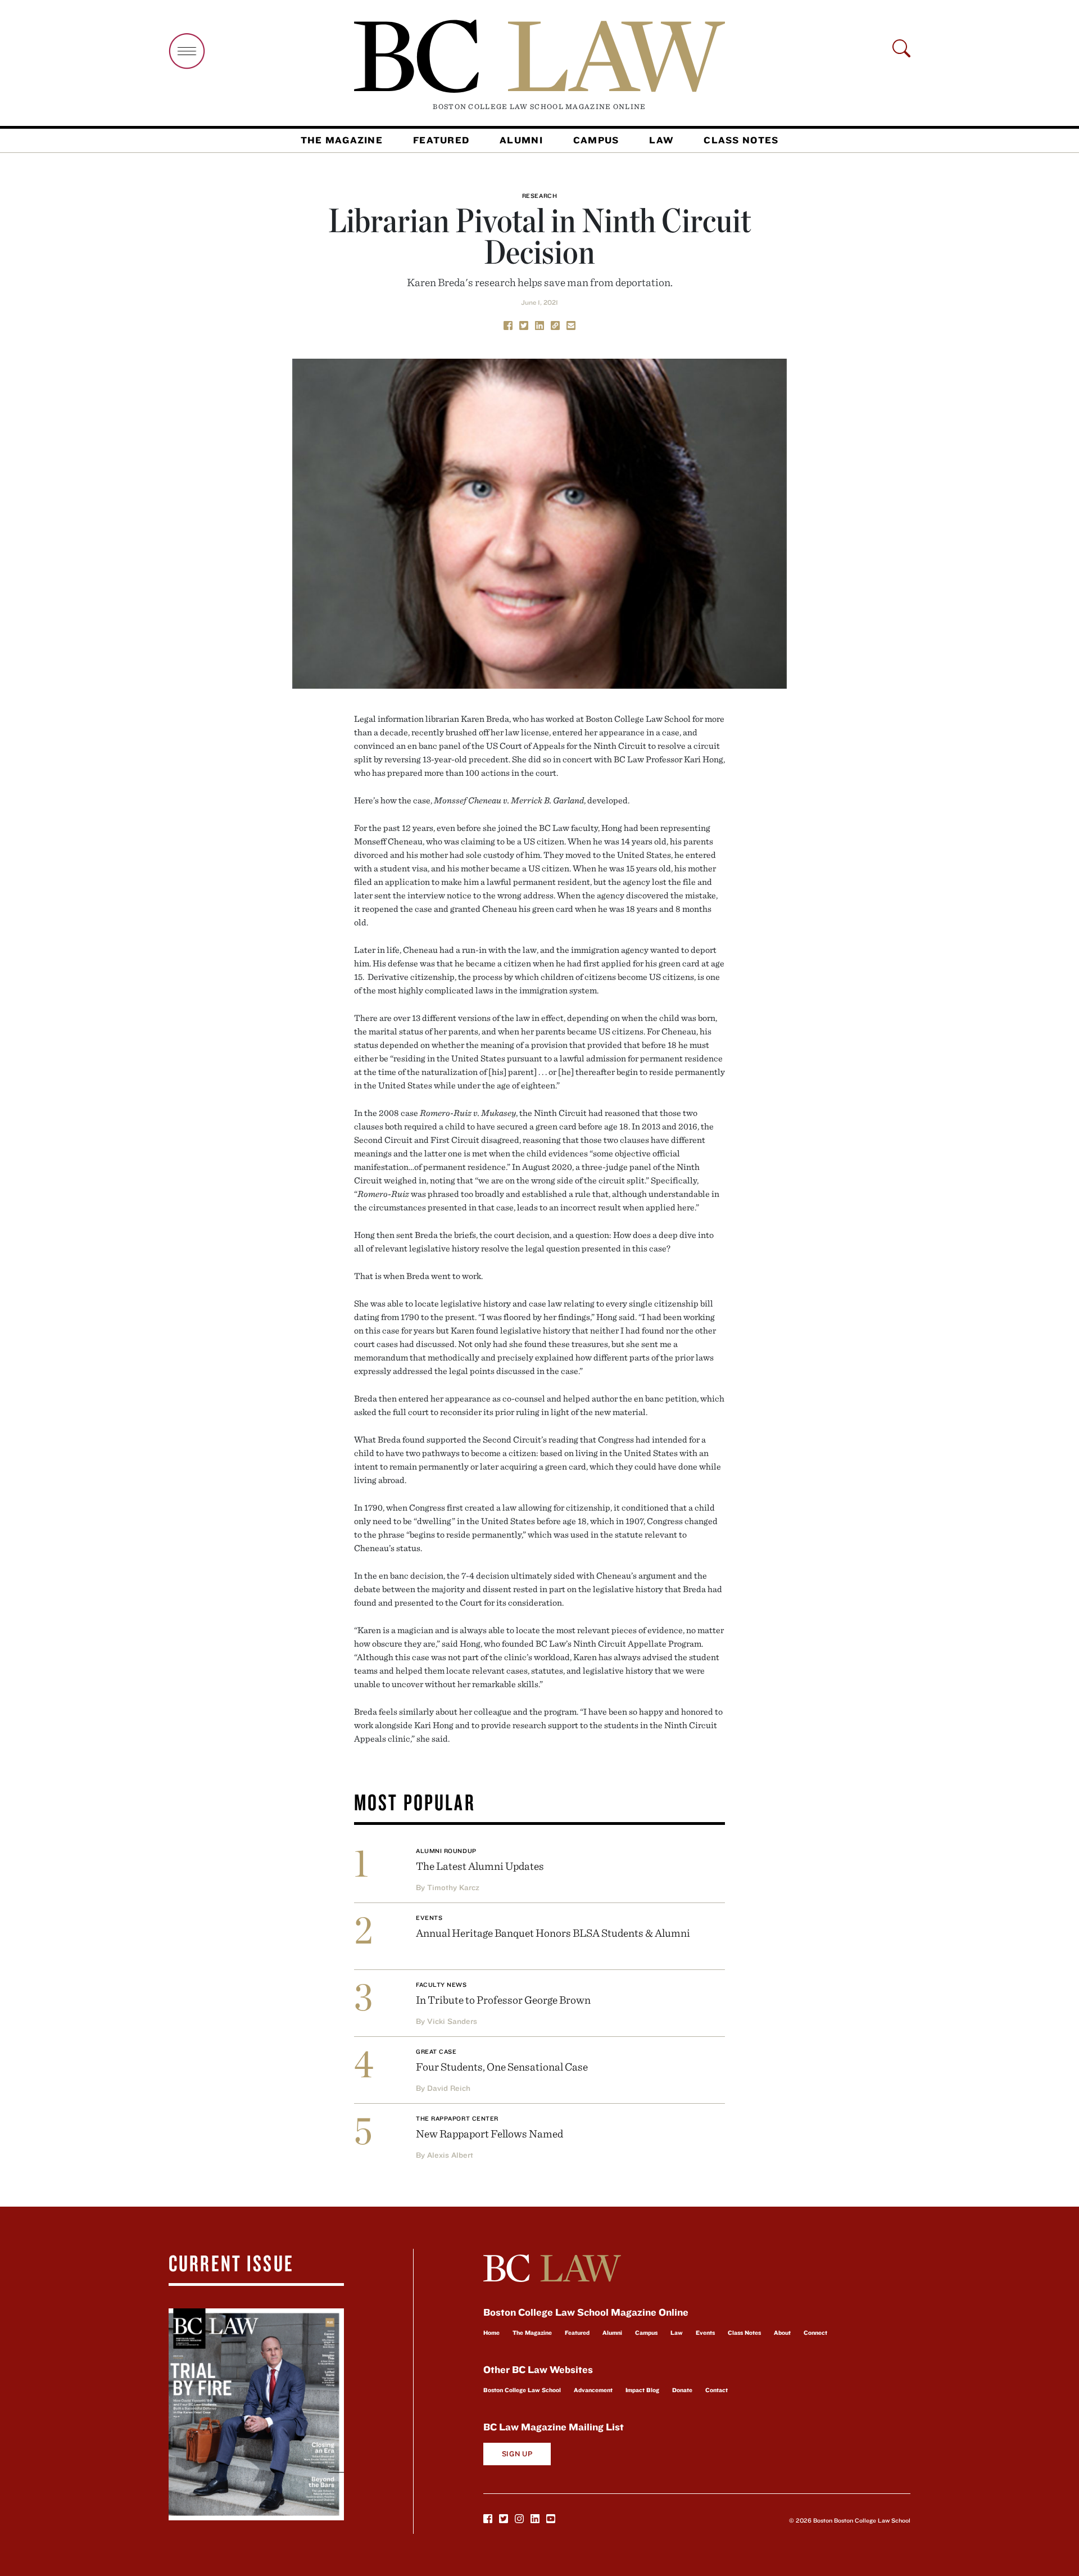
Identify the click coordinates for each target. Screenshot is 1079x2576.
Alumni (521, 140)
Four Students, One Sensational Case (502, 2066)
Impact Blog (642, 2390)
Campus (596, 140)
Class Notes (741, 140)
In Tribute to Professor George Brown (503, 1999)
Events (429, 1918)
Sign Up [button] (517, 2454)
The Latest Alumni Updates (480, 1866)
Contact (717, 2390)
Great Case (436, 2051)
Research (539, 196)
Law (661, 140)
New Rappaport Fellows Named (489, 2133)
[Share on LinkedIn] (539, 324)
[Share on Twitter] (524, 324)
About (782, 2333)
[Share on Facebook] (508, 324)
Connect (815, 2333)
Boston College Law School (522, 2390)
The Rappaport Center (457, 2118)
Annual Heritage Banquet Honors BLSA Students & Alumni (553, 1933)
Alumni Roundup (446, 1851)
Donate (682, 2390)
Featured (441, 140)
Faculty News (441, 1985)
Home (491, 2333)
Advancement (593, 2390)
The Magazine (342, 140)
